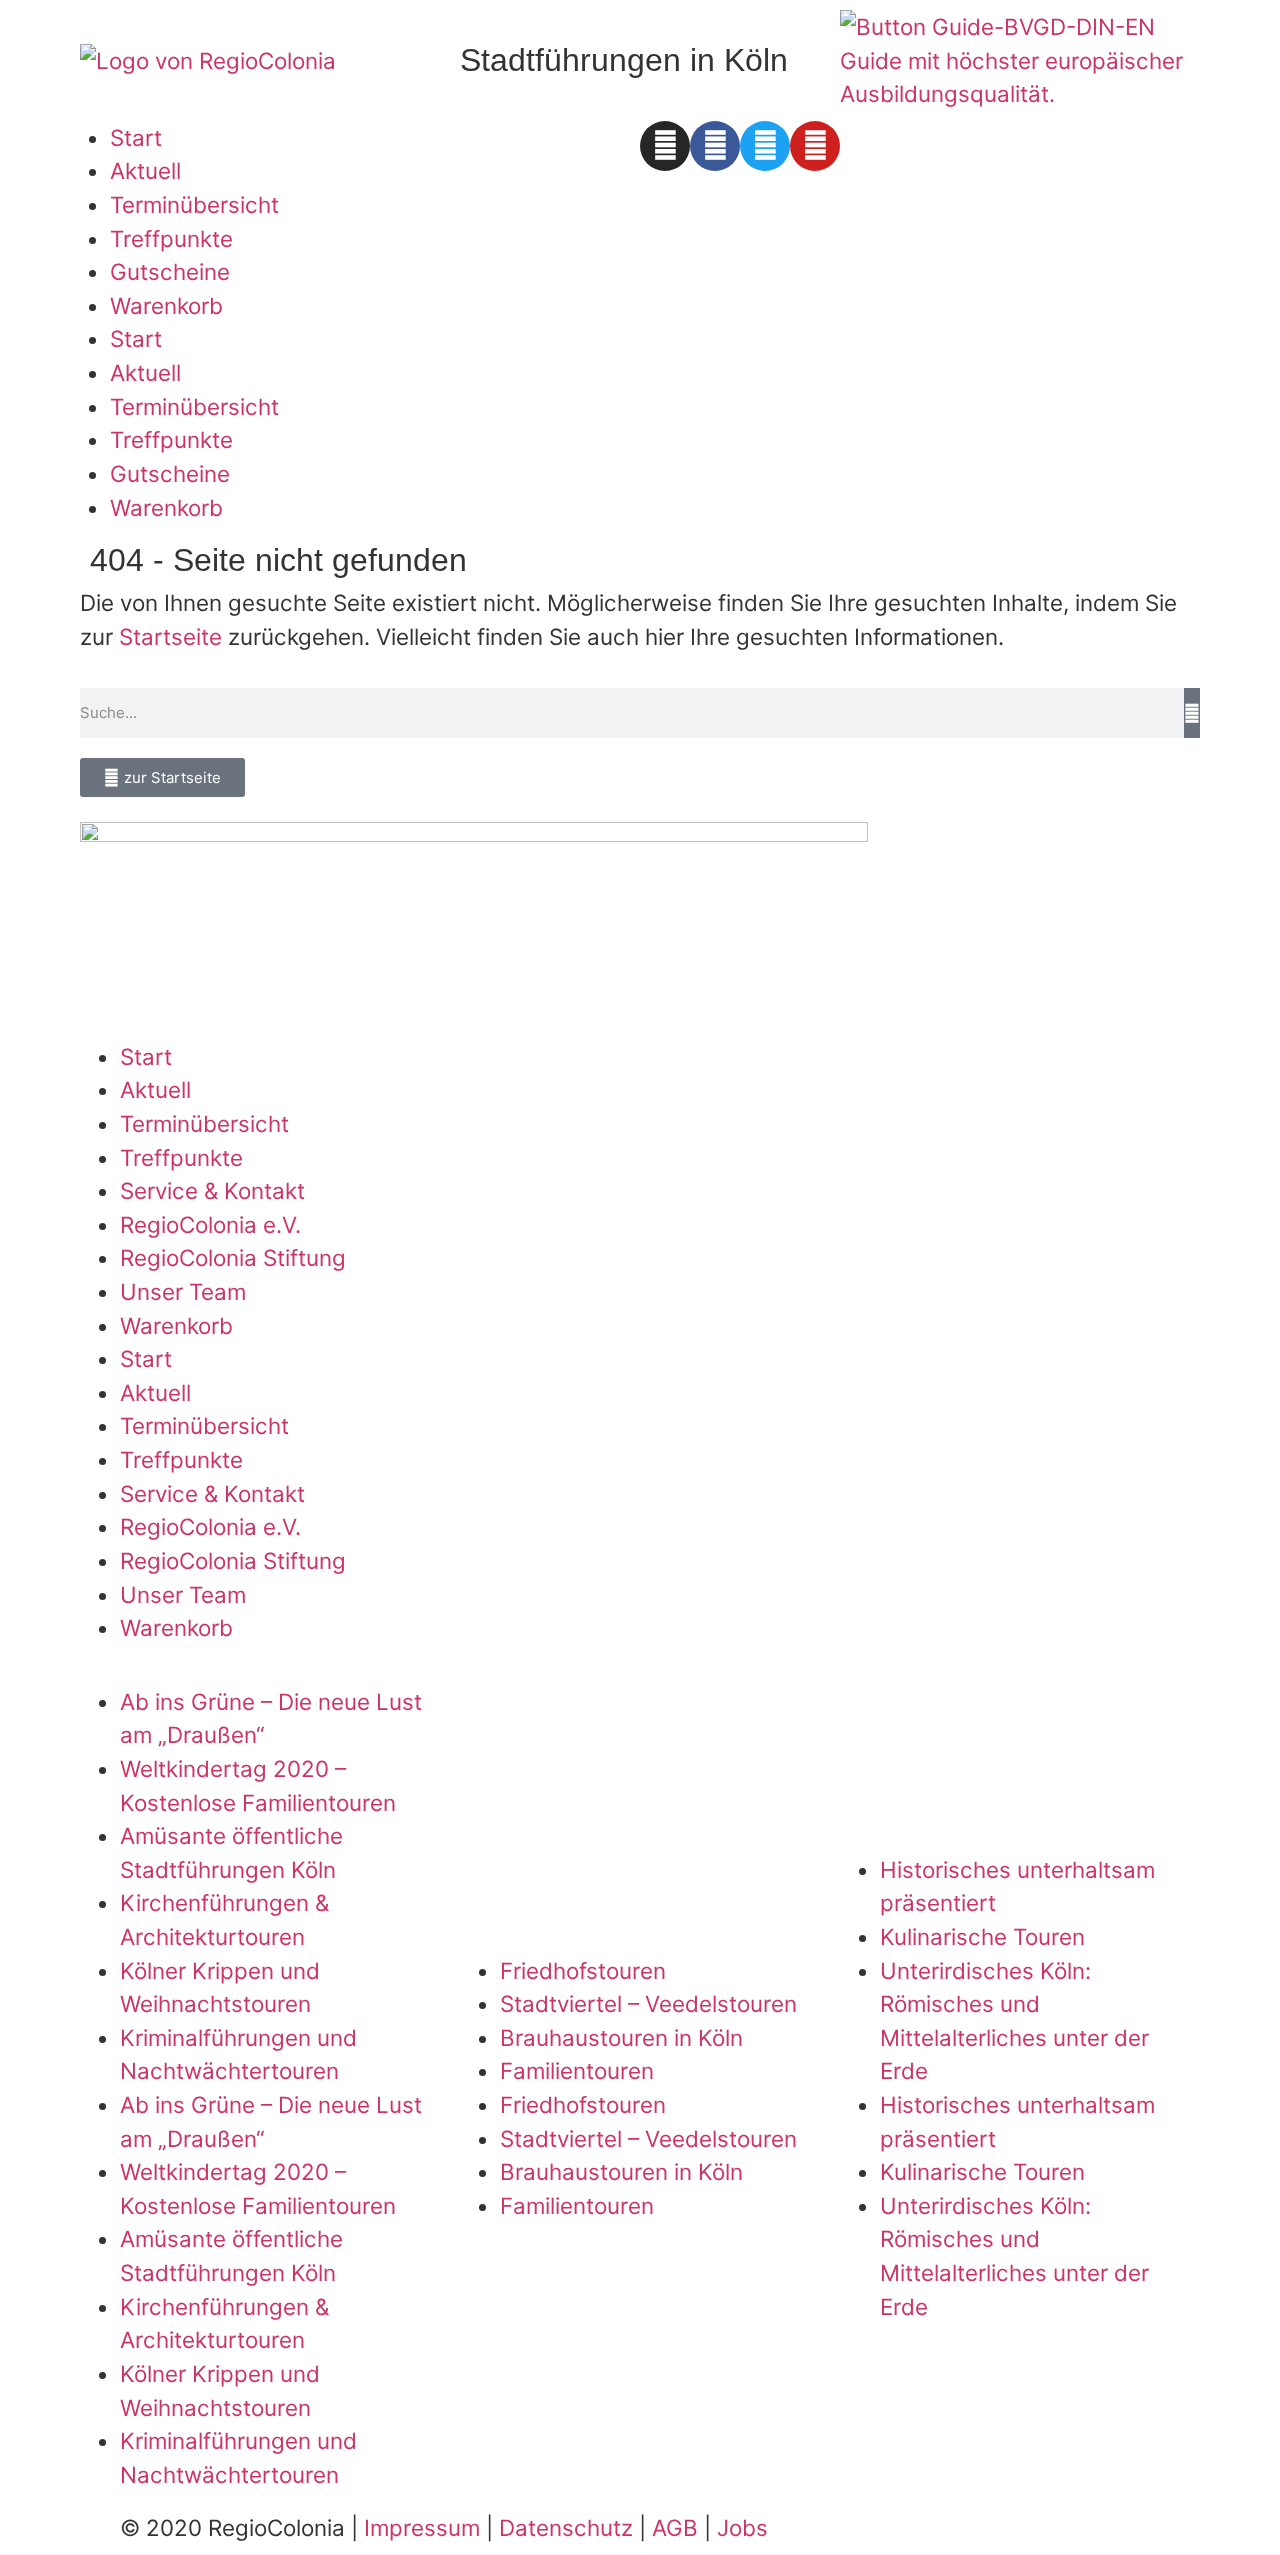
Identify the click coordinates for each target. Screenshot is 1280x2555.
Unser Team (183, 1291)
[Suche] (1192, 713)
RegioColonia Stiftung (233, 1257)
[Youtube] (815, 146)
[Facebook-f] (715, 146)
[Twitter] (765, 146)
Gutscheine (170, 271)
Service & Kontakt (212, 1190)
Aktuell (145, 170)
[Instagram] (665, 146)
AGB (675, 2527)
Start (136, 137)
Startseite (170, 636)
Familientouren (577, 2070)
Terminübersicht (194, 204)
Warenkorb (166, 305)
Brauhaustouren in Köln (621, 2037)
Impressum (422, 2527)
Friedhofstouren (583, 1970)
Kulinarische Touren (982, 1936)
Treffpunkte (171, 238)
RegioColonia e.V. (210, 1224)
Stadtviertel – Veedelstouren (648, 2003)
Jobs (742, 2527)
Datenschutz (566, 2527)
